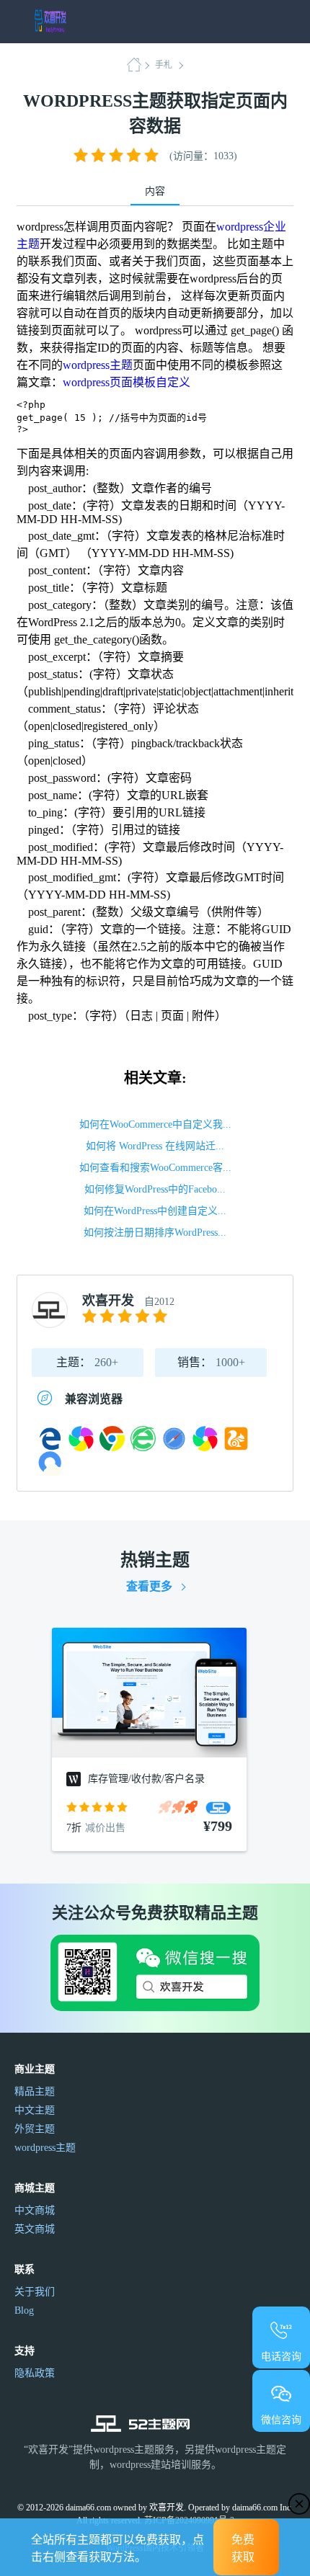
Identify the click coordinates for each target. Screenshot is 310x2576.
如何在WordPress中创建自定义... (155, 1211)
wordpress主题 (98, 365)
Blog (24, 2310)
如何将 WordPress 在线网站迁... (155, 1146)
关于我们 (35, 2292)
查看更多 (149, 1586)
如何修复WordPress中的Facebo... (155, 1189)
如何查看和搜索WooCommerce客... (155, 1168)
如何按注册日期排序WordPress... (155, 1233)
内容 (155, 191)
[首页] (138, 65)
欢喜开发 (108, 1301)
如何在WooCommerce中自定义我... (155, 1124)
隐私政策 (35, 2373)
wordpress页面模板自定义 (127, 382)
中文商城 (35, 2210)
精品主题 (35, 2091)
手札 (164, 65)
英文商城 (35, 2229)
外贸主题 (35, 2129)
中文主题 (35, 2110)
